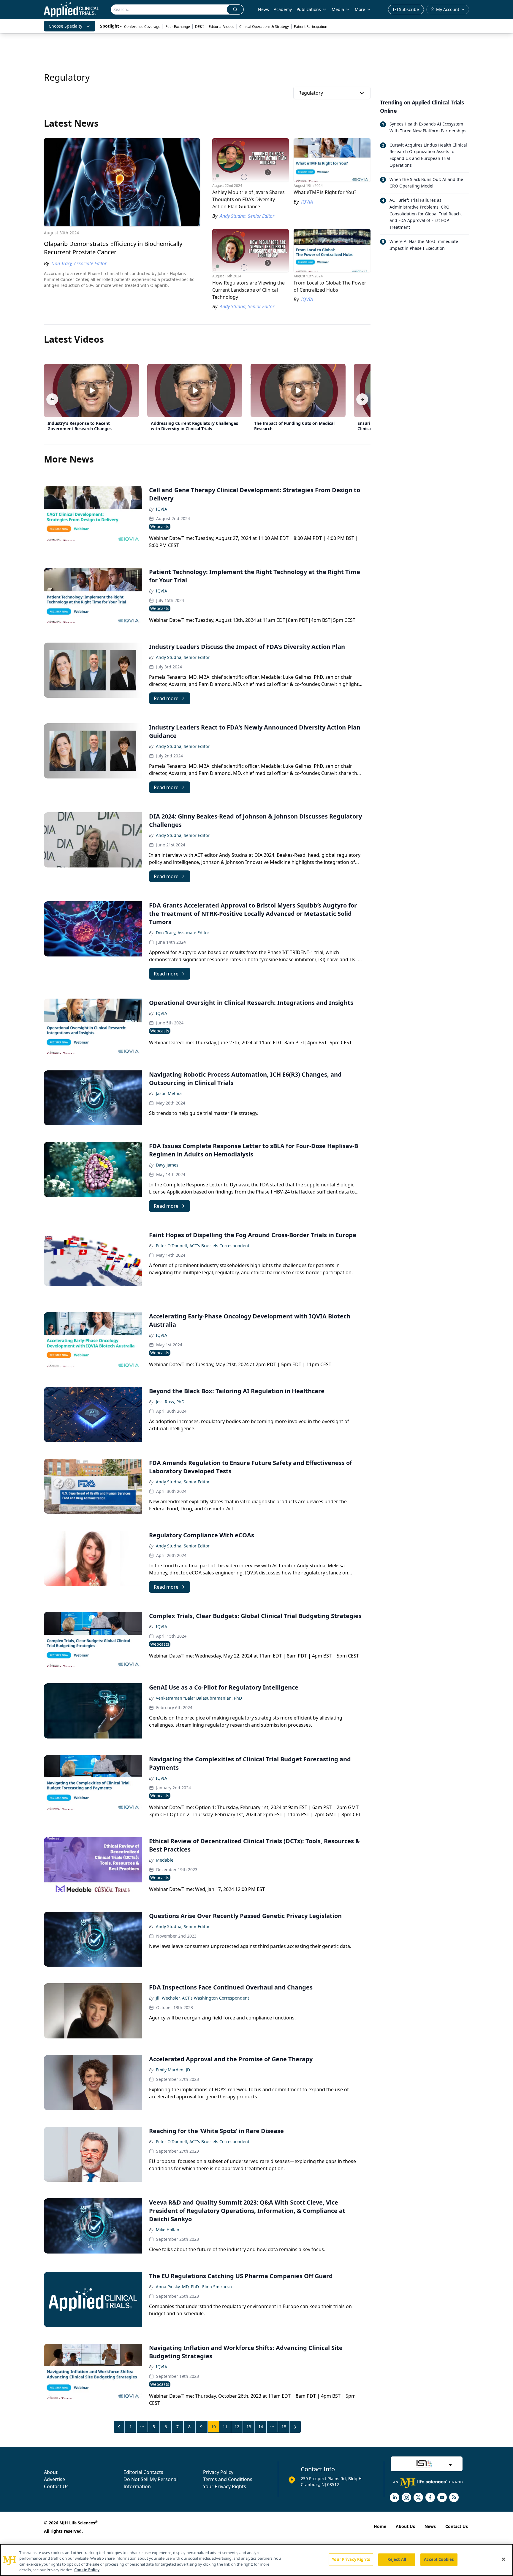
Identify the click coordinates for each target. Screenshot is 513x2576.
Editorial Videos (221, 27)
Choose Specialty (65, 26)
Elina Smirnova (217, 2287)
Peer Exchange (178, 27)
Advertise (54, 2479)
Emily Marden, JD (173, 2070)
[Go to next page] (295, 2427)
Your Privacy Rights (225, 2486)
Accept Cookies (439, 2559)
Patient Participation (311, 27)
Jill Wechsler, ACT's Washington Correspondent (202, 1998)
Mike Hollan (168, 2230)
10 (213, 2427)
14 (261, 2427)
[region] (256, 2560)
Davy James (167, 1165)
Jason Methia (169, 1093)
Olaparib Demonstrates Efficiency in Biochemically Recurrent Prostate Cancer (113, 248)
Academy (283, 9)
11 (225, 2427)
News (263, 9)
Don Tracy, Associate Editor (183, 933)
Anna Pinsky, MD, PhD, (178, 2287)
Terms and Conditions (228, 2479)
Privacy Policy (218, 2472)
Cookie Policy (87, 2570)
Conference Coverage (142, 27)
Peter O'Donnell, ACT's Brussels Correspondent (203, 1246)
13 (249, 2427)
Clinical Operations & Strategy (264, 27)
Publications (309, 9)
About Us (405, 2526)
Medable (165, 1860)
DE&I (199, 27)
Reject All (397, 2559)
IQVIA (161, 509)
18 (284, 2427)
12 (237, 2427)
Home (380, 2526)
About (51, 2472)
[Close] (503, 2559)
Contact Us (56, 2486)
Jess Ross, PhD (170, 1402)
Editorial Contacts (143, 2472)
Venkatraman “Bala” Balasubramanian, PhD (199, 1698)
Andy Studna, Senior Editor (183, 657)
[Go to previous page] (119, 2427)
